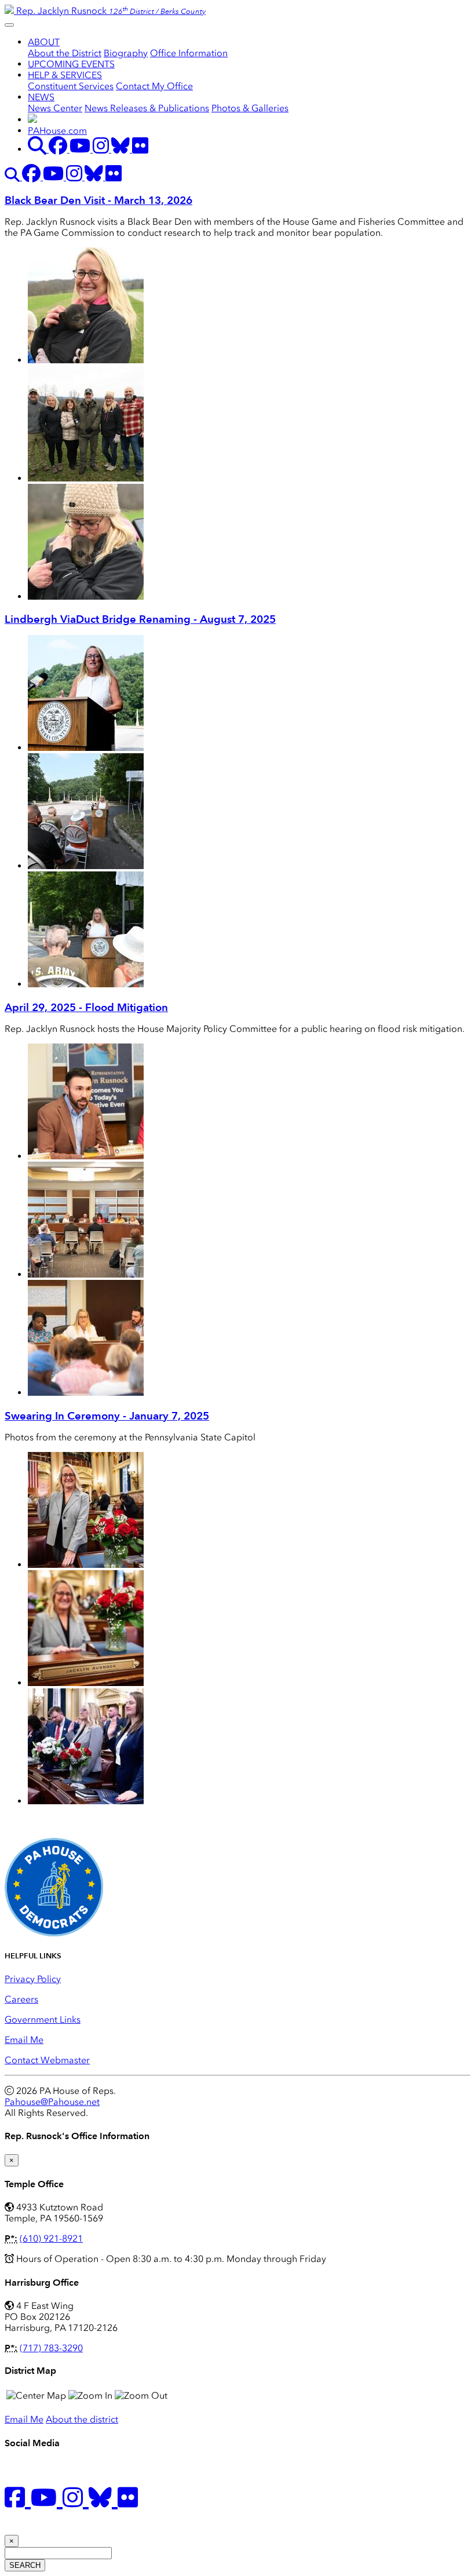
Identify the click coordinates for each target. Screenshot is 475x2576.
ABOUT (44, 42)
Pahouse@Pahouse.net (52, 2102)
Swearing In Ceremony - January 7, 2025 (107, 1416)
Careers (21, 1999)
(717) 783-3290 (51, 2348)
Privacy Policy (33, 1979)
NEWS (41, 97)
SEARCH (25, 2565)
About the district (82, 2419)
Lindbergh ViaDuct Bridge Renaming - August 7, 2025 (140, 619)
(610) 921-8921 (51, 2239)
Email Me (24, 2040)
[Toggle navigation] (9, 25)
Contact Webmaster (47, 2060)
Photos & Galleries (250, 108)
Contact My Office (154, 86)
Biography (126, 53)
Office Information (189, 53)
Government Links (43, 2019)
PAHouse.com (57, 131)
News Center (55, 108)
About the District (65, 53)
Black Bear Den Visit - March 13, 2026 (98, 200)
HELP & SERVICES (65, 75)
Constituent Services (71, 86)
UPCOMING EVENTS (71, 64)
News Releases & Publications (147, 108)
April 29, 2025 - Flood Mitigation (86, 1007)
